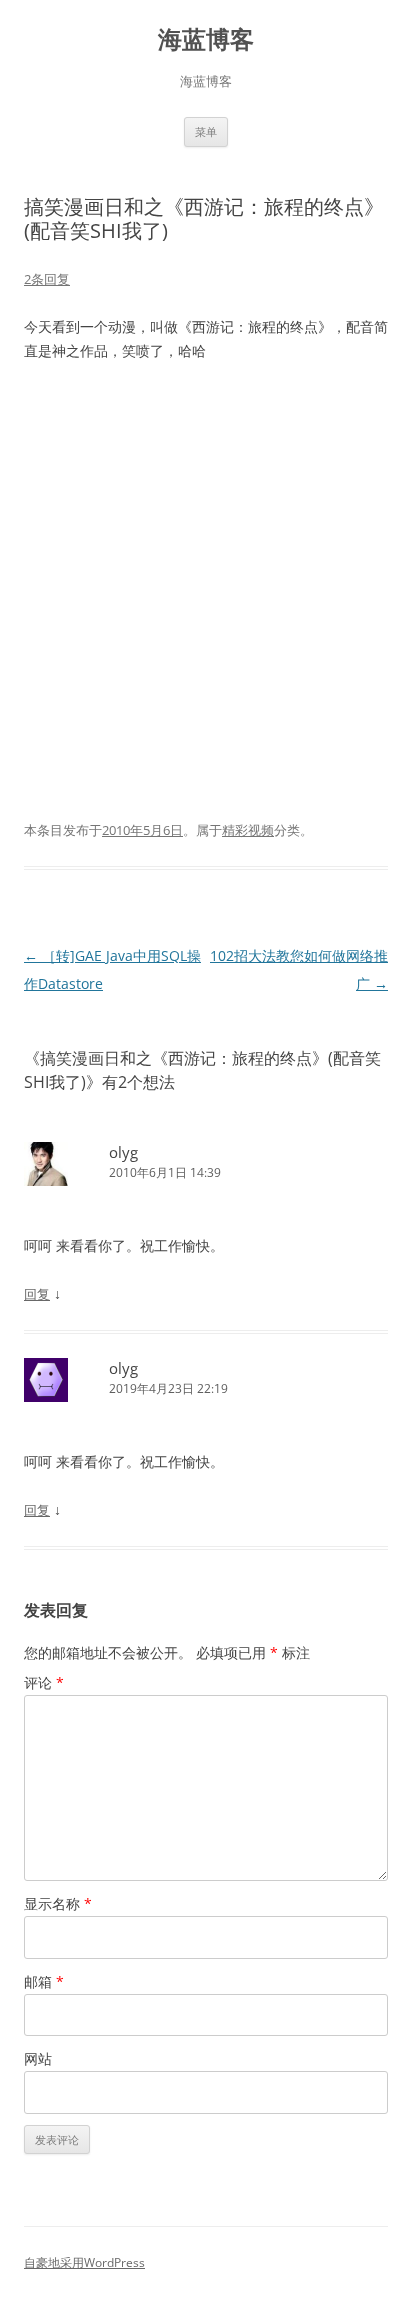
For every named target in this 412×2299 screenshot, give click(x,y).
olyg (123, 1152)
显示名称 (58, 1903)
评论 (44, 1682)
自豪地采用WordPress (84, 2262)
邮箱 (44, 1981)
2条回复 (47, 279)
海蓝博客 (206, 39)
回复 (37, 1294)
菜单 (206, 131)
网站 (38, 2058)
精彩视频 (248, 830)
